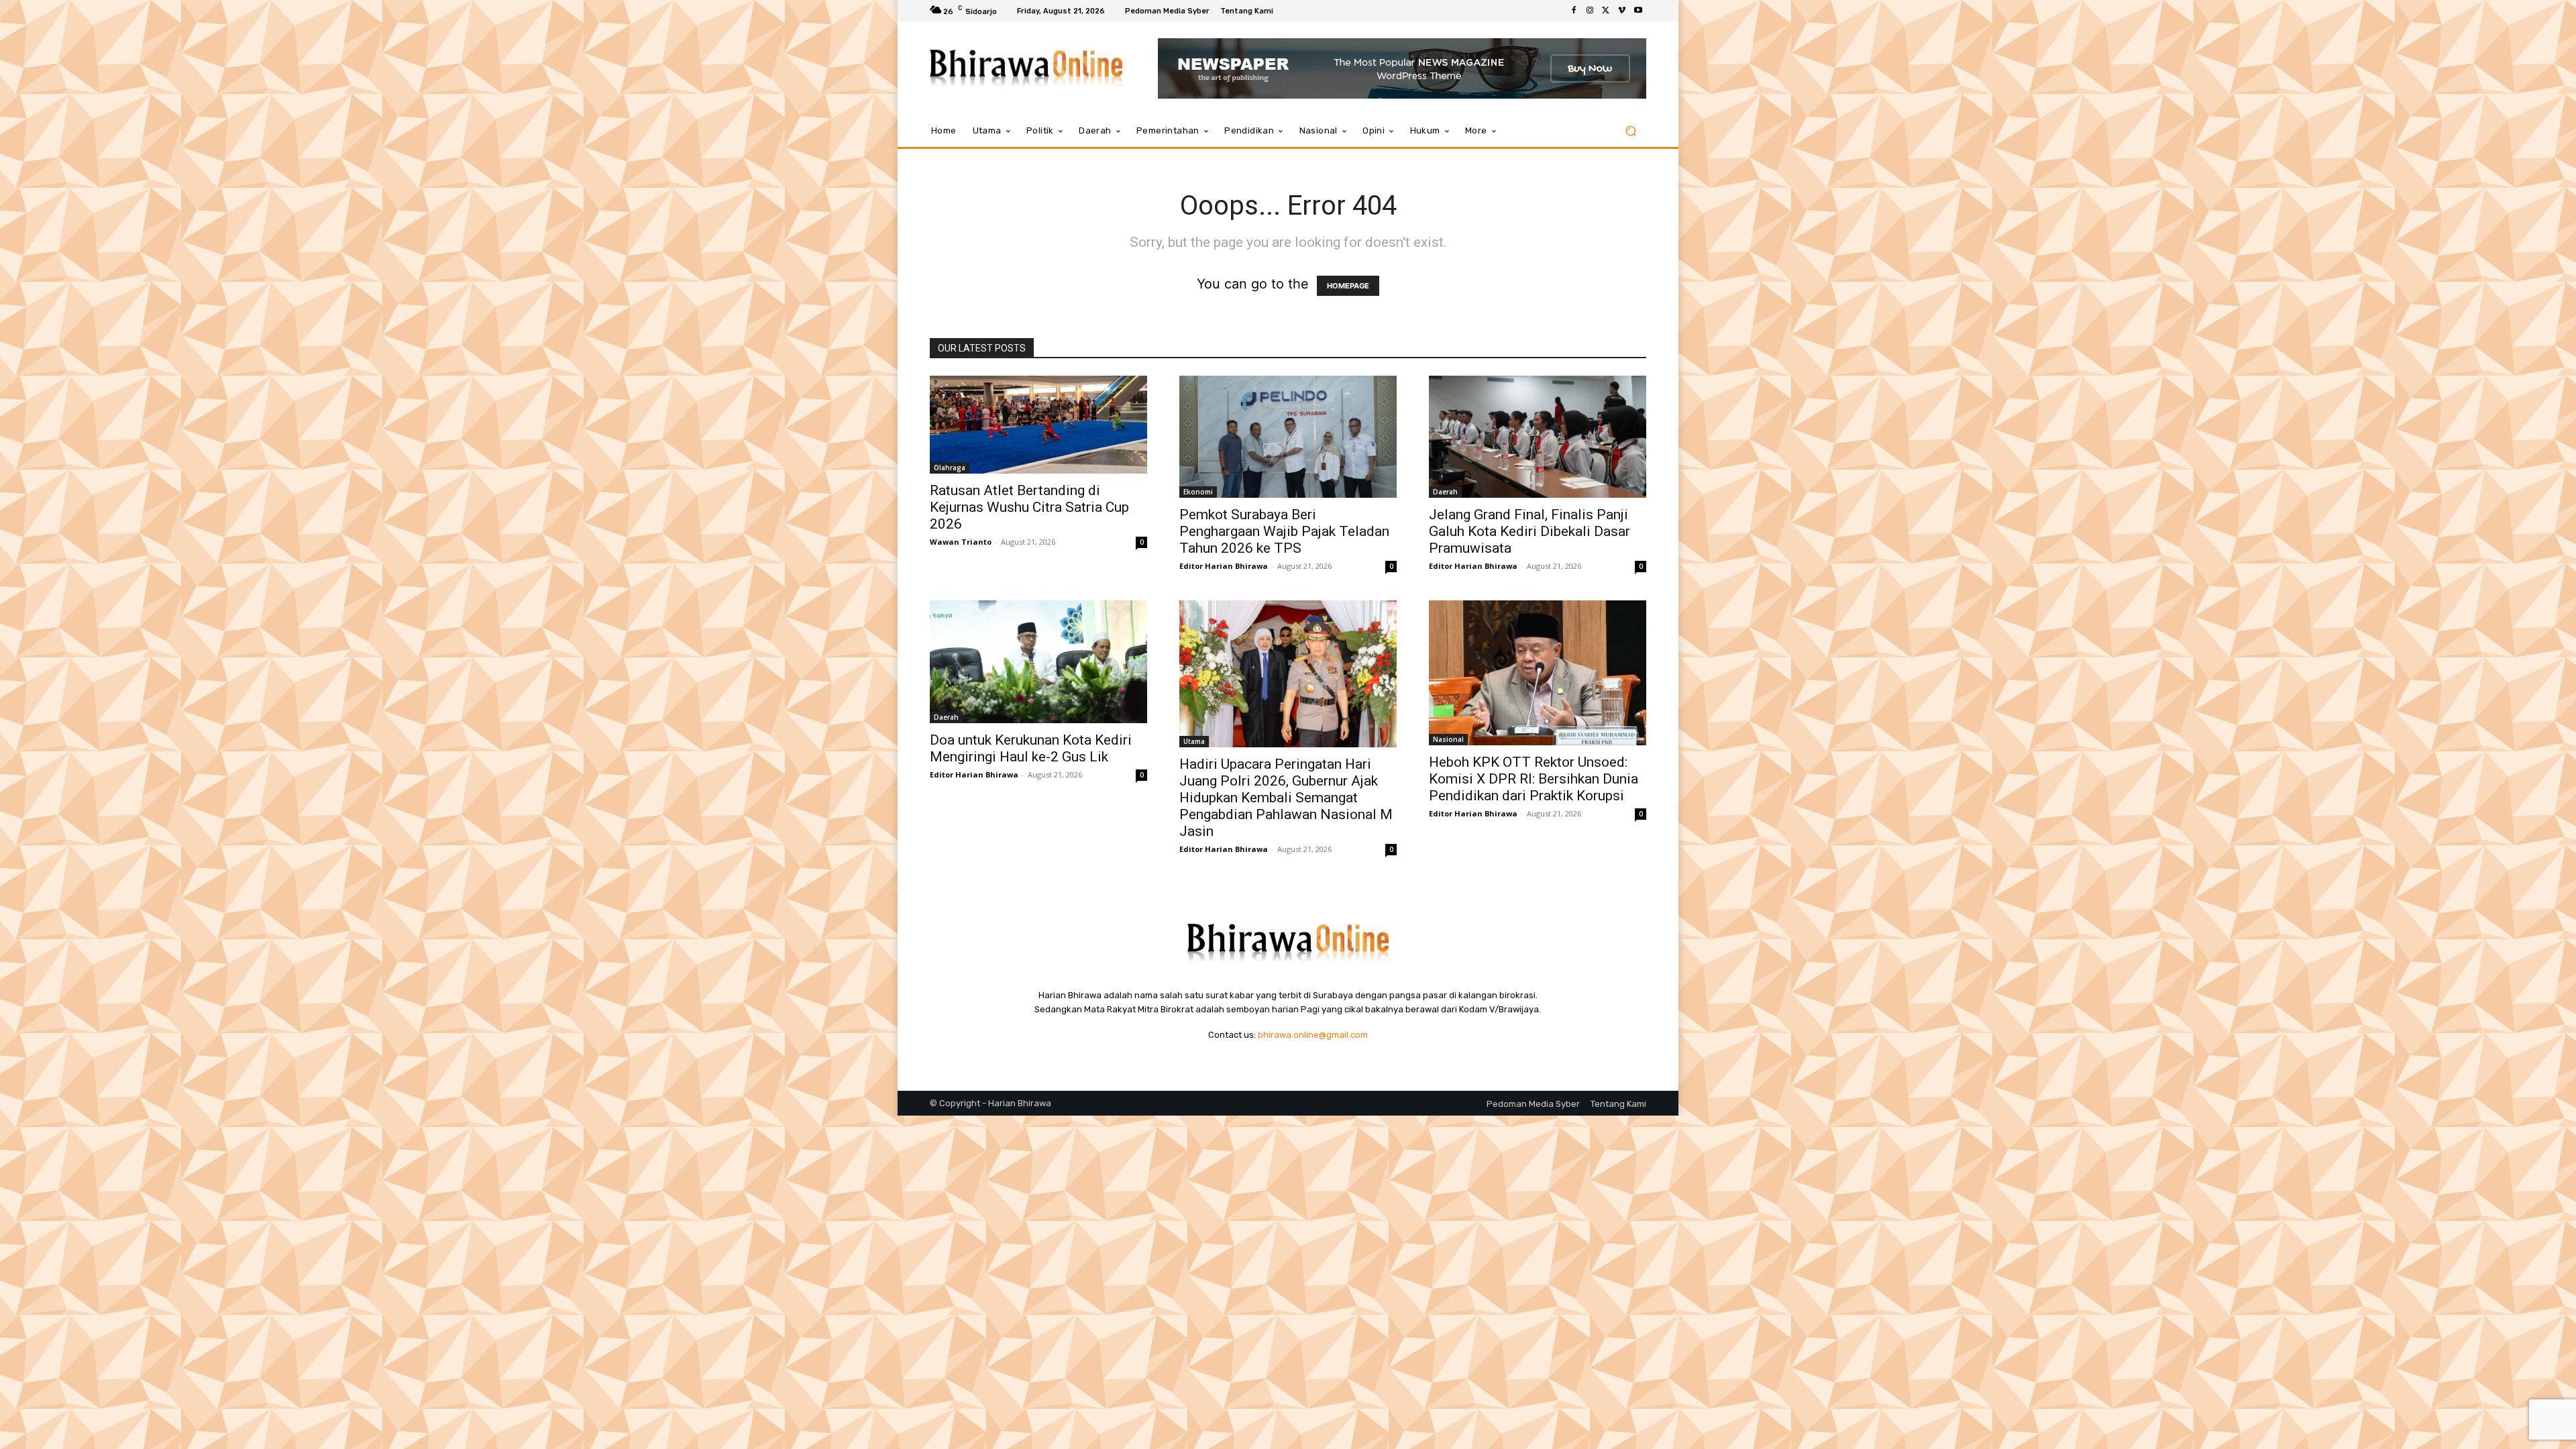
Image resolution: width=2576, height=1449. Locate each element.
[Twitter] (1606, 11)
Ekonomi (1198, 492)
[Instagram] (1590, 11)
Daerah (1445, 492)
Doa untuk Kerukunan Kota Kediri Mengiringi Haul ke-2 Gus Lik (1031, 748)
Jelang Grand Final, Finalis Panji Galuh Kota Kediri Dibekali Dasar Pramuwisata (1529, 531)
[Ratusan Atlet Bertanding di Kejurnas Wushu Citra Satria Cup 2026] (1038, 425)
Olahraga (950, 468)
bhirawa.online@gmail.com (1313, 1035)
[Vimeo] (1622, 11)
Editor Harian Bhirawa (1224, 566)
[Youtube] (1638, 11)
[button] (1630, 131)
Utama (1194, 741)
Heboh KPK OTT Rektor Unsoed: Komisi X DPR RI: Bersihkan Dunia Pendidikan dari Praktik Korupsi (1534, 779)
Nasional (1448, 739)
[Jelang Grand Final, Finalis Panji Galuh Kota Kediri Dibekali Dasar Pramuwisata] (1538, 437)
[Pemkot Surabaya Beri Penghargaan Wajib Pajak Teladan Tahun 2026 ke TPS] (1288, 437)
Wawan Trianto (961, 542)
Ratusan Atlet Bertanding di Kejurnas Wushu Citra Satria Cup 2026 (1029, 507)
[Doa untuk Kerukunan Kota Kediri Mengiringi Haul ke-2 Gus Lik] (1038, 661)
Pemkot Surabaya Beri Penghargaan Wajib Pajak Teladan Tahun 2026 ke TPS (1284, 531)
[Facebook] (1574, 11)
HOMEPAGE (1348, 286)
